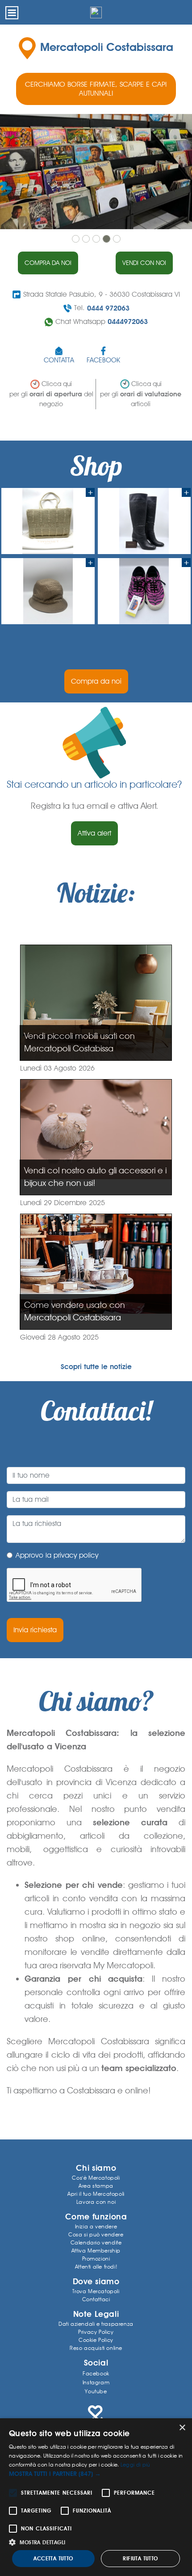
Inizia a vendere (96, 2226)
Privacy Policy (96, 2332)
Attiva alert (94, 833)
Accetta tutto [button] (53, 2559)
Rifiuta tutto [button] (140, 2559)
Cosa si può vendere (96, 2234)
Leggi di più (136, 2465)
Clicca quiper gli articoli (141, 394)
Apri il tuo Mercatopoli (96, 2194)
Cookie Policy (96, 2340)
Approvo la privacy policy (57, 1555)
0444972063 (128, 321)
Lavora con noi (96, 2202)
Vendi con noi (144, 263)
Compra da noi (48, 263)
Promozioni (96, 2259)
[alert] (96, 2497)
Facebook (96, 2373)
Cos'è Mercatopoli (96, 2178)
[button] (96, 2474)
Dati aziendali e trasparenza (96, 2324)
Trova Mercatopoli (96, 2291)
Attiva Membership (96, 2250)
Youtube (96, 2391)
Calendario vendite (96, 2242)
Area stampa (96, 2186)
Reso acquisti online (96, 2348)
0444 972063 (108, 308)
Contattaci (96, 2299)
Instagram (96, 2382)
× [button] (182, 2428)
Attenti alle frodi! (96, 2267)
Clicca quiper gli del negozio (51, 394)
